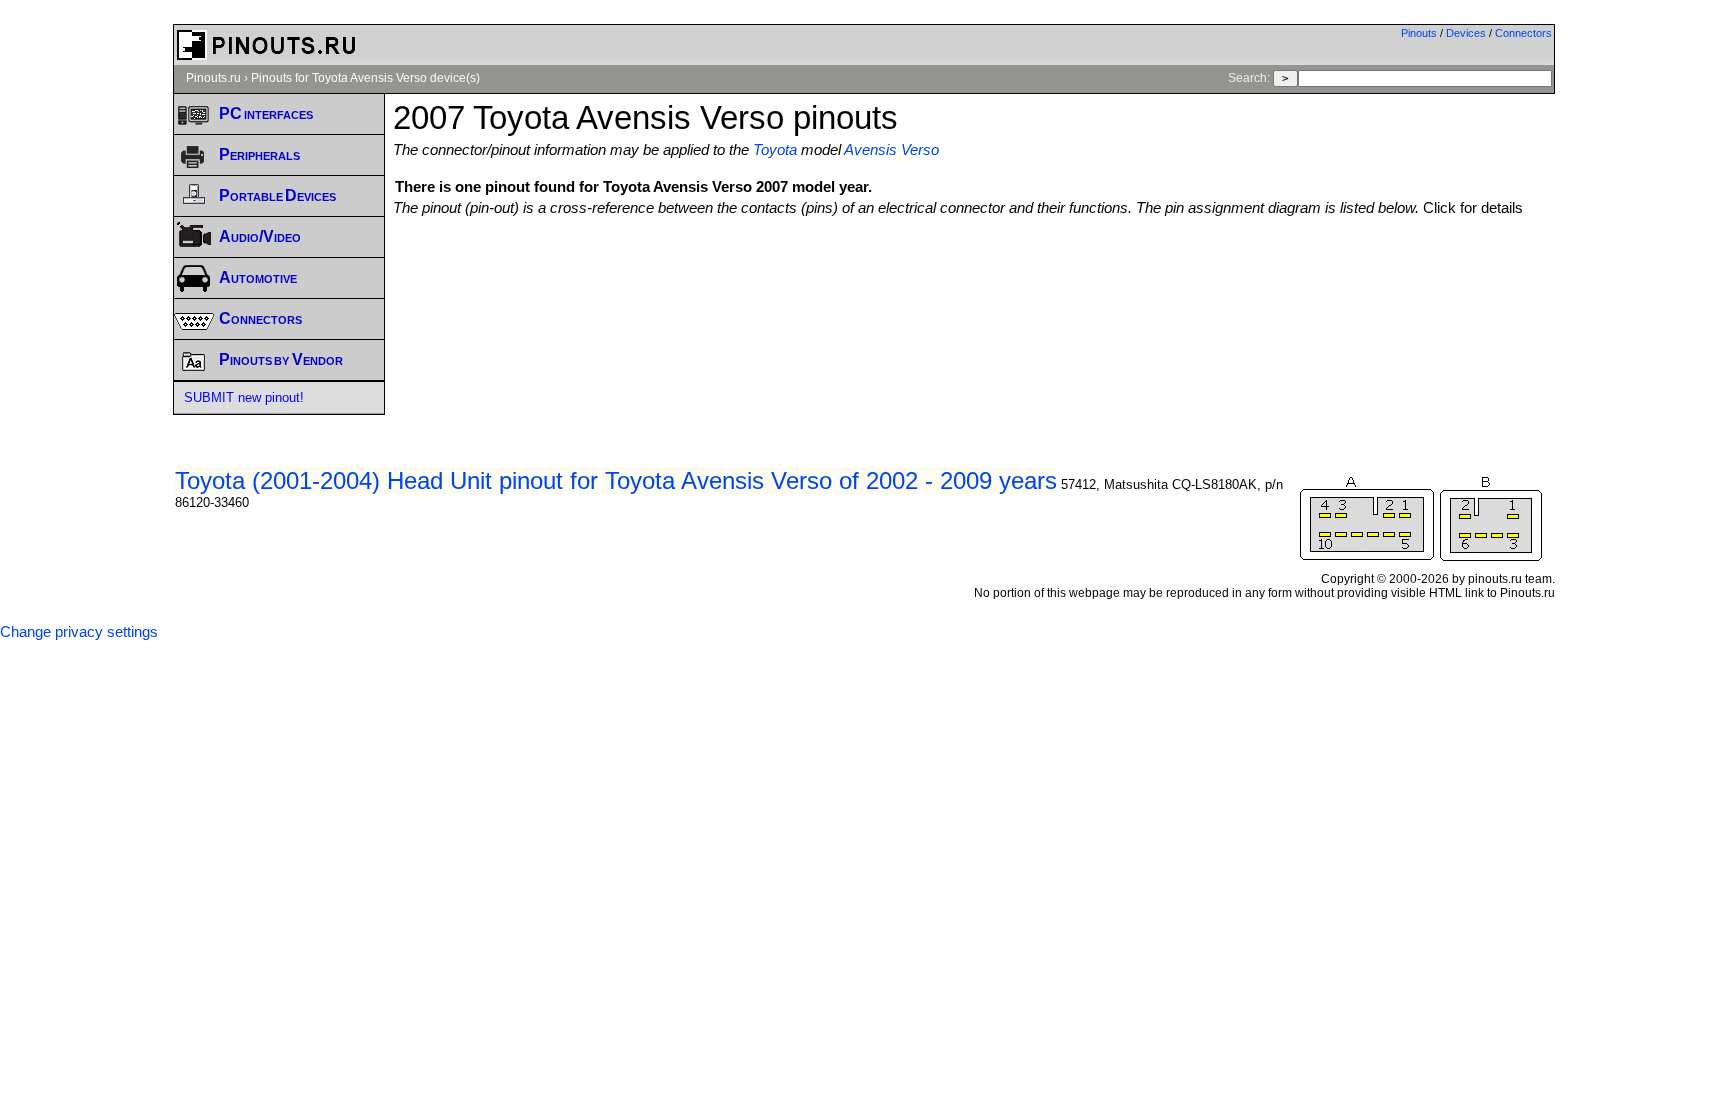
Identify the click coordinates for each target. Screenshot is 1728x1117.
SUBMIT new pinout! (244, 397)
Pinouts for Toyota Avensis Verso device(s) (365, 78)
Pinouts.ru (213, 78)
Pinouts (1419, 33)
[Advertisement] (974, 271)
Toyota (775, 150)
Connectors (1523, 33)
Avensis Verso (891, 150)
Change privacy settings (79, 632)
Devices (1466, 33)
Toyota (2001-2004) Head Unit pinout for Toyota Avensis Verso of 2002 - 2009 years (616, 480)
